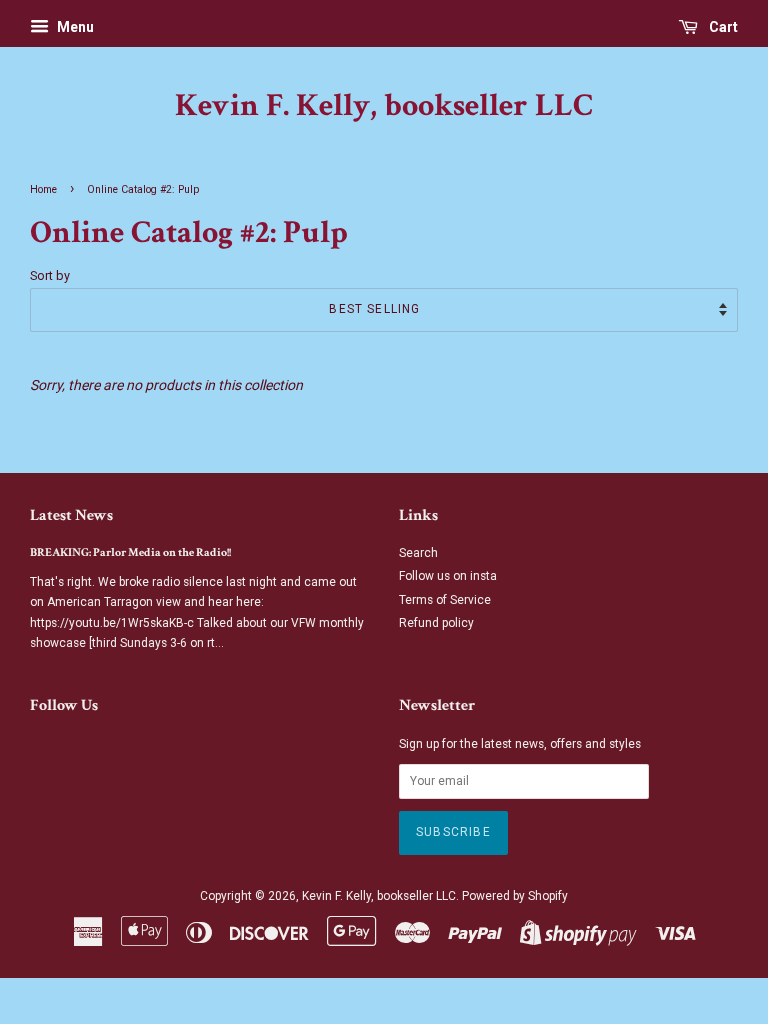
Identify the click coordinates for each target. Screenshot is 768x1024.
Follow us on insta (448, 576)
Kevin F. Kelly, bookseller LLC (384, 106)
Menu (74, 27)
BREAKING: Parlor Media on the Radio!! (130, 552)
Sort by (50, 275)
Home (43, 189)
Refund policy (436, 623)
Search (418, 553)
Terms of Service (445, 600)
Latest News (71, 515)
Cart (722, 27)
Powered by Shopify (515, 896)
